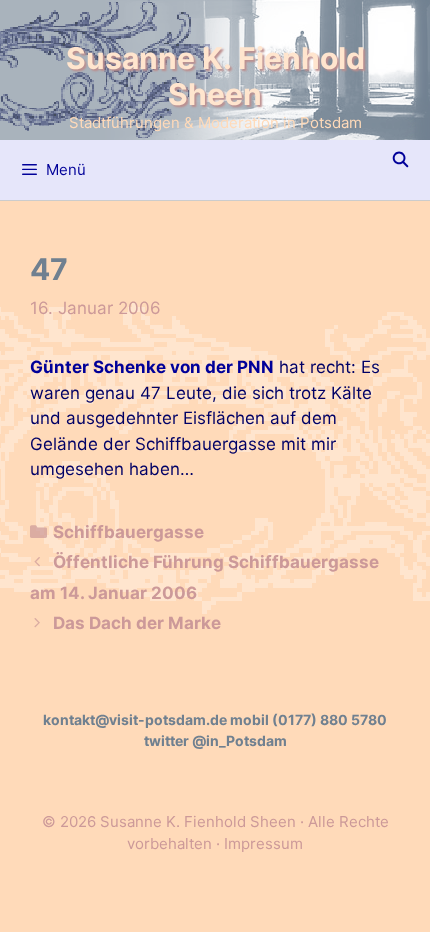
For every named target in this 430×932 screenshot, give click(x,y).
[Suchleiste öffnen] (400, 160)
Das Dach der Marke (137, 623)
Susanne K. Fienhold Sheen (215, 76)
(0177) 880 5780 (329, 719)
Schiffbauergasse (128, 532)
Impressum (263, 843)
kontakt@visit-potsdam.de (135, 719)
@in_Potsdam (239, 740)
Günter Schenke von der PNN (152, 367)
